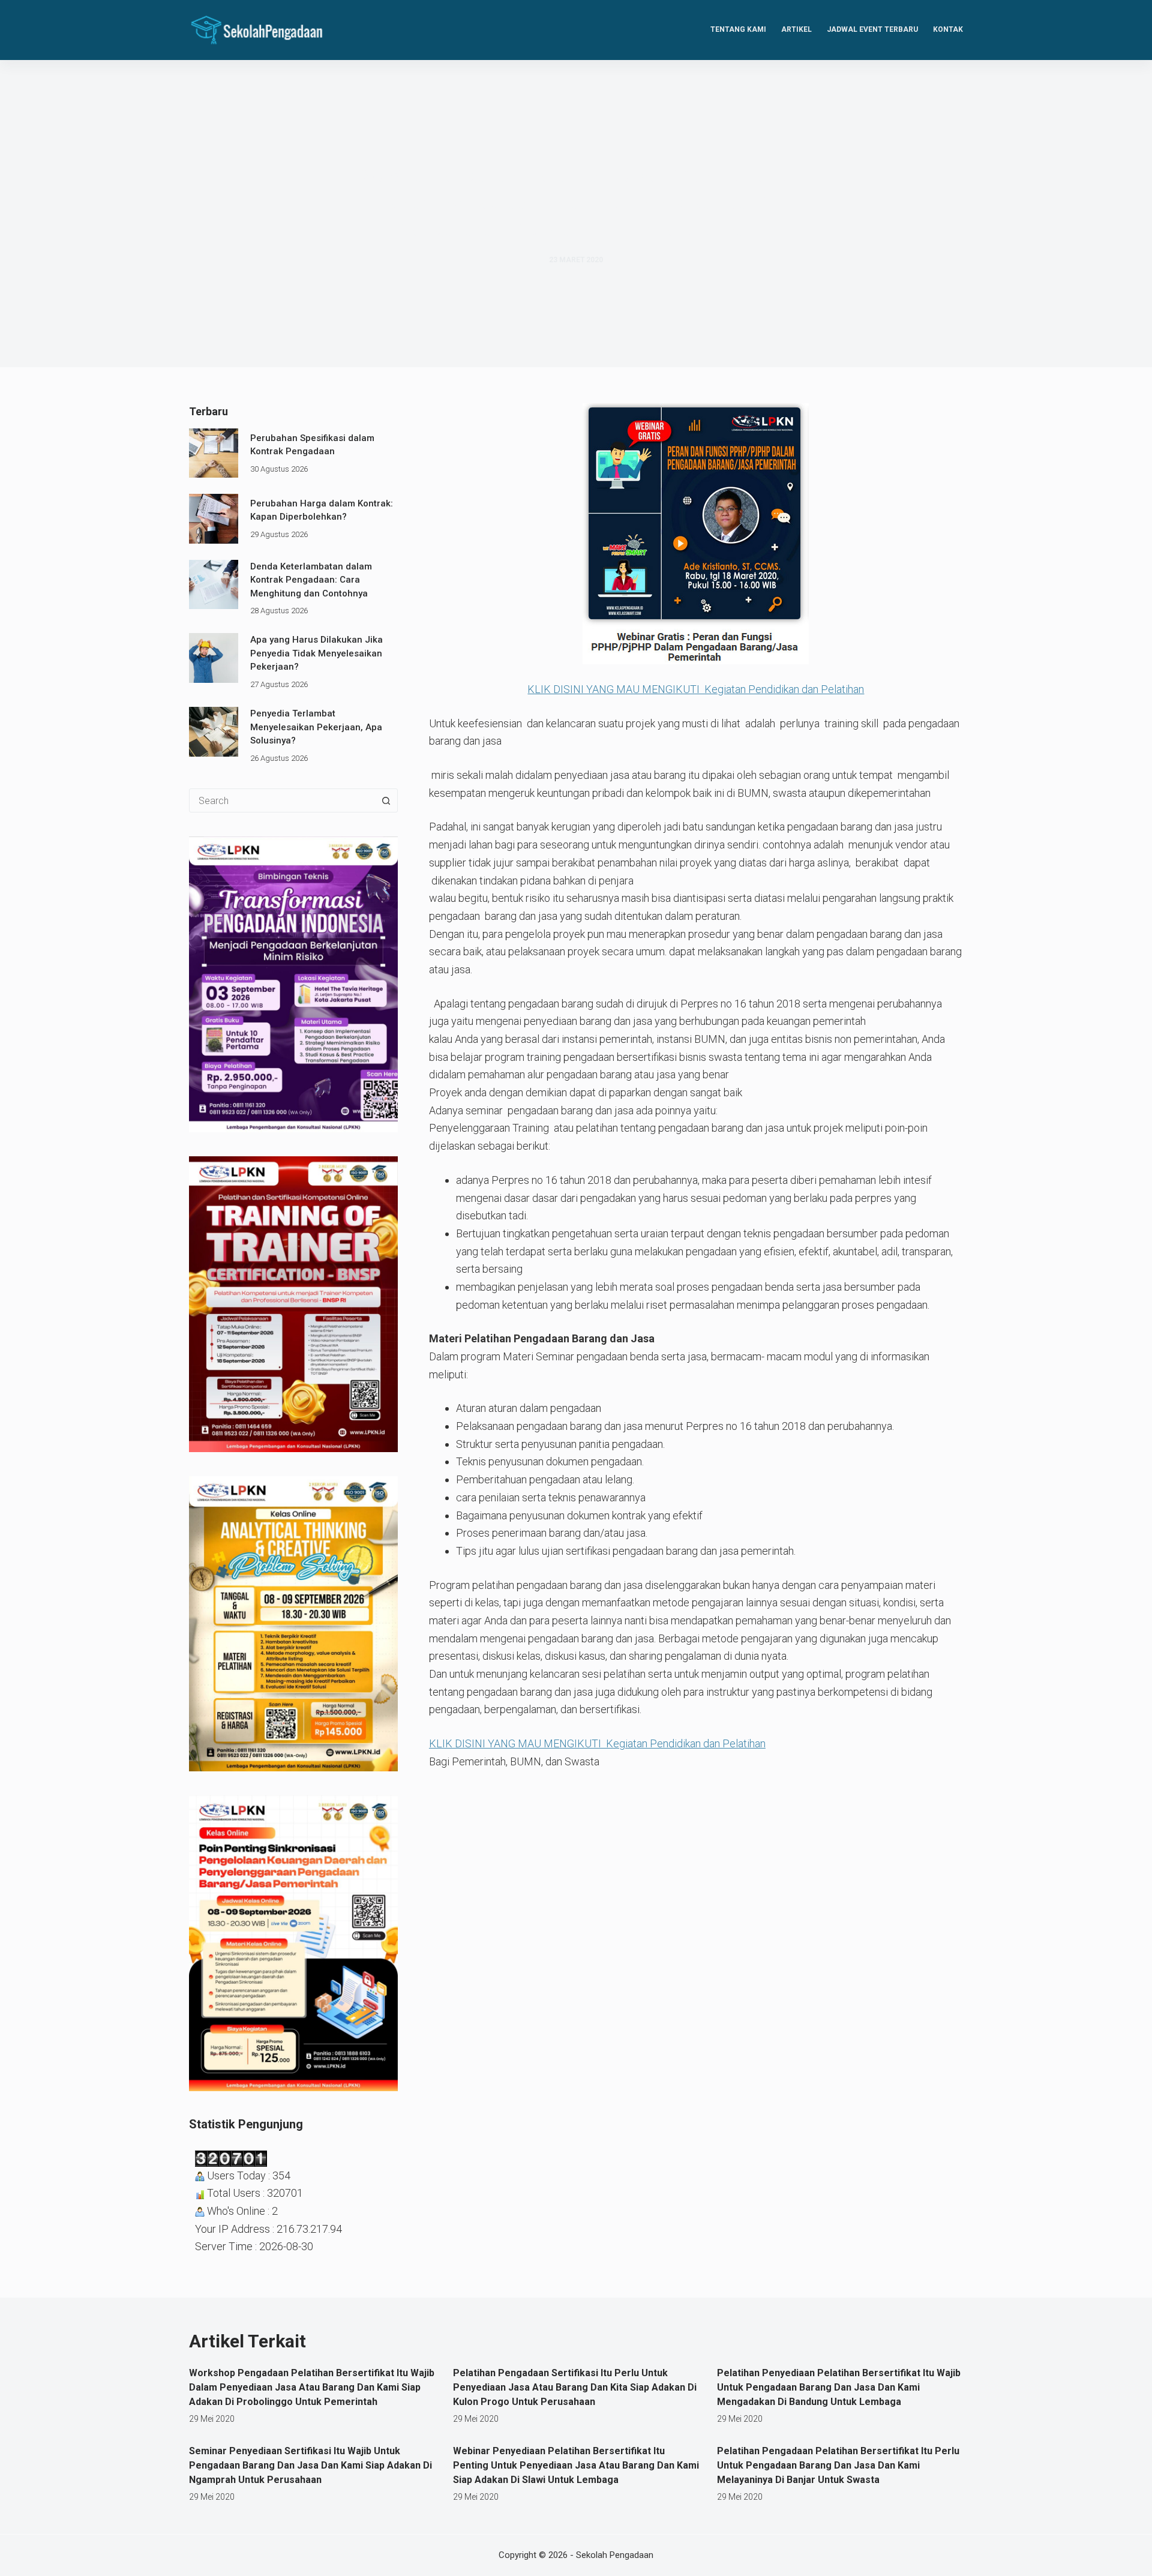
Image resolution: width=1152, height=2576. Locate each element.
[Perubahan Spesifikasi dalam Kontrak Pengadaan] (214, 453)
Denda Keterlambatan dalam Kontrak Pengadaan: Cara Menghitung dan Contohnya (311, 580)
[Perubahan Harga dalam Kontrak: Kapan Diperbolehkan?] (214, 518)
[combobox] (282, 800)
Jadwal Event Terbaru (872, 29)
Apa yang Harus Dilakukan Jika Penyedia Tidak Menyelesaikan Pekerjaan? (316, 653)
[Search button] (386, 800)
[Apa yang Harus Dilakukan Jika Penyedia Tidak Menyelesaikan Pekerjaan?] (214, 658)
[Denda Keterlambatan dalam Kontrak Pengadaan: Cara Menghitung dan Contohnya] (214, 584)
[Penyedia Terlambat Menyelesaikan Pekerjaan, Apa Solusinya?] (214, 731)
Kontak (948, 29)
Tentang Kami (738, 29)
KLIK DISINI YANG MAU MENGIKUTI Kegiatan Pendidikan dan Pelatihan (696, 689)
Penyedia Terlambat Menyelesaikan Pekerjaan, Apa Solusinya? (316, 727)
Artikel (796, 29)
